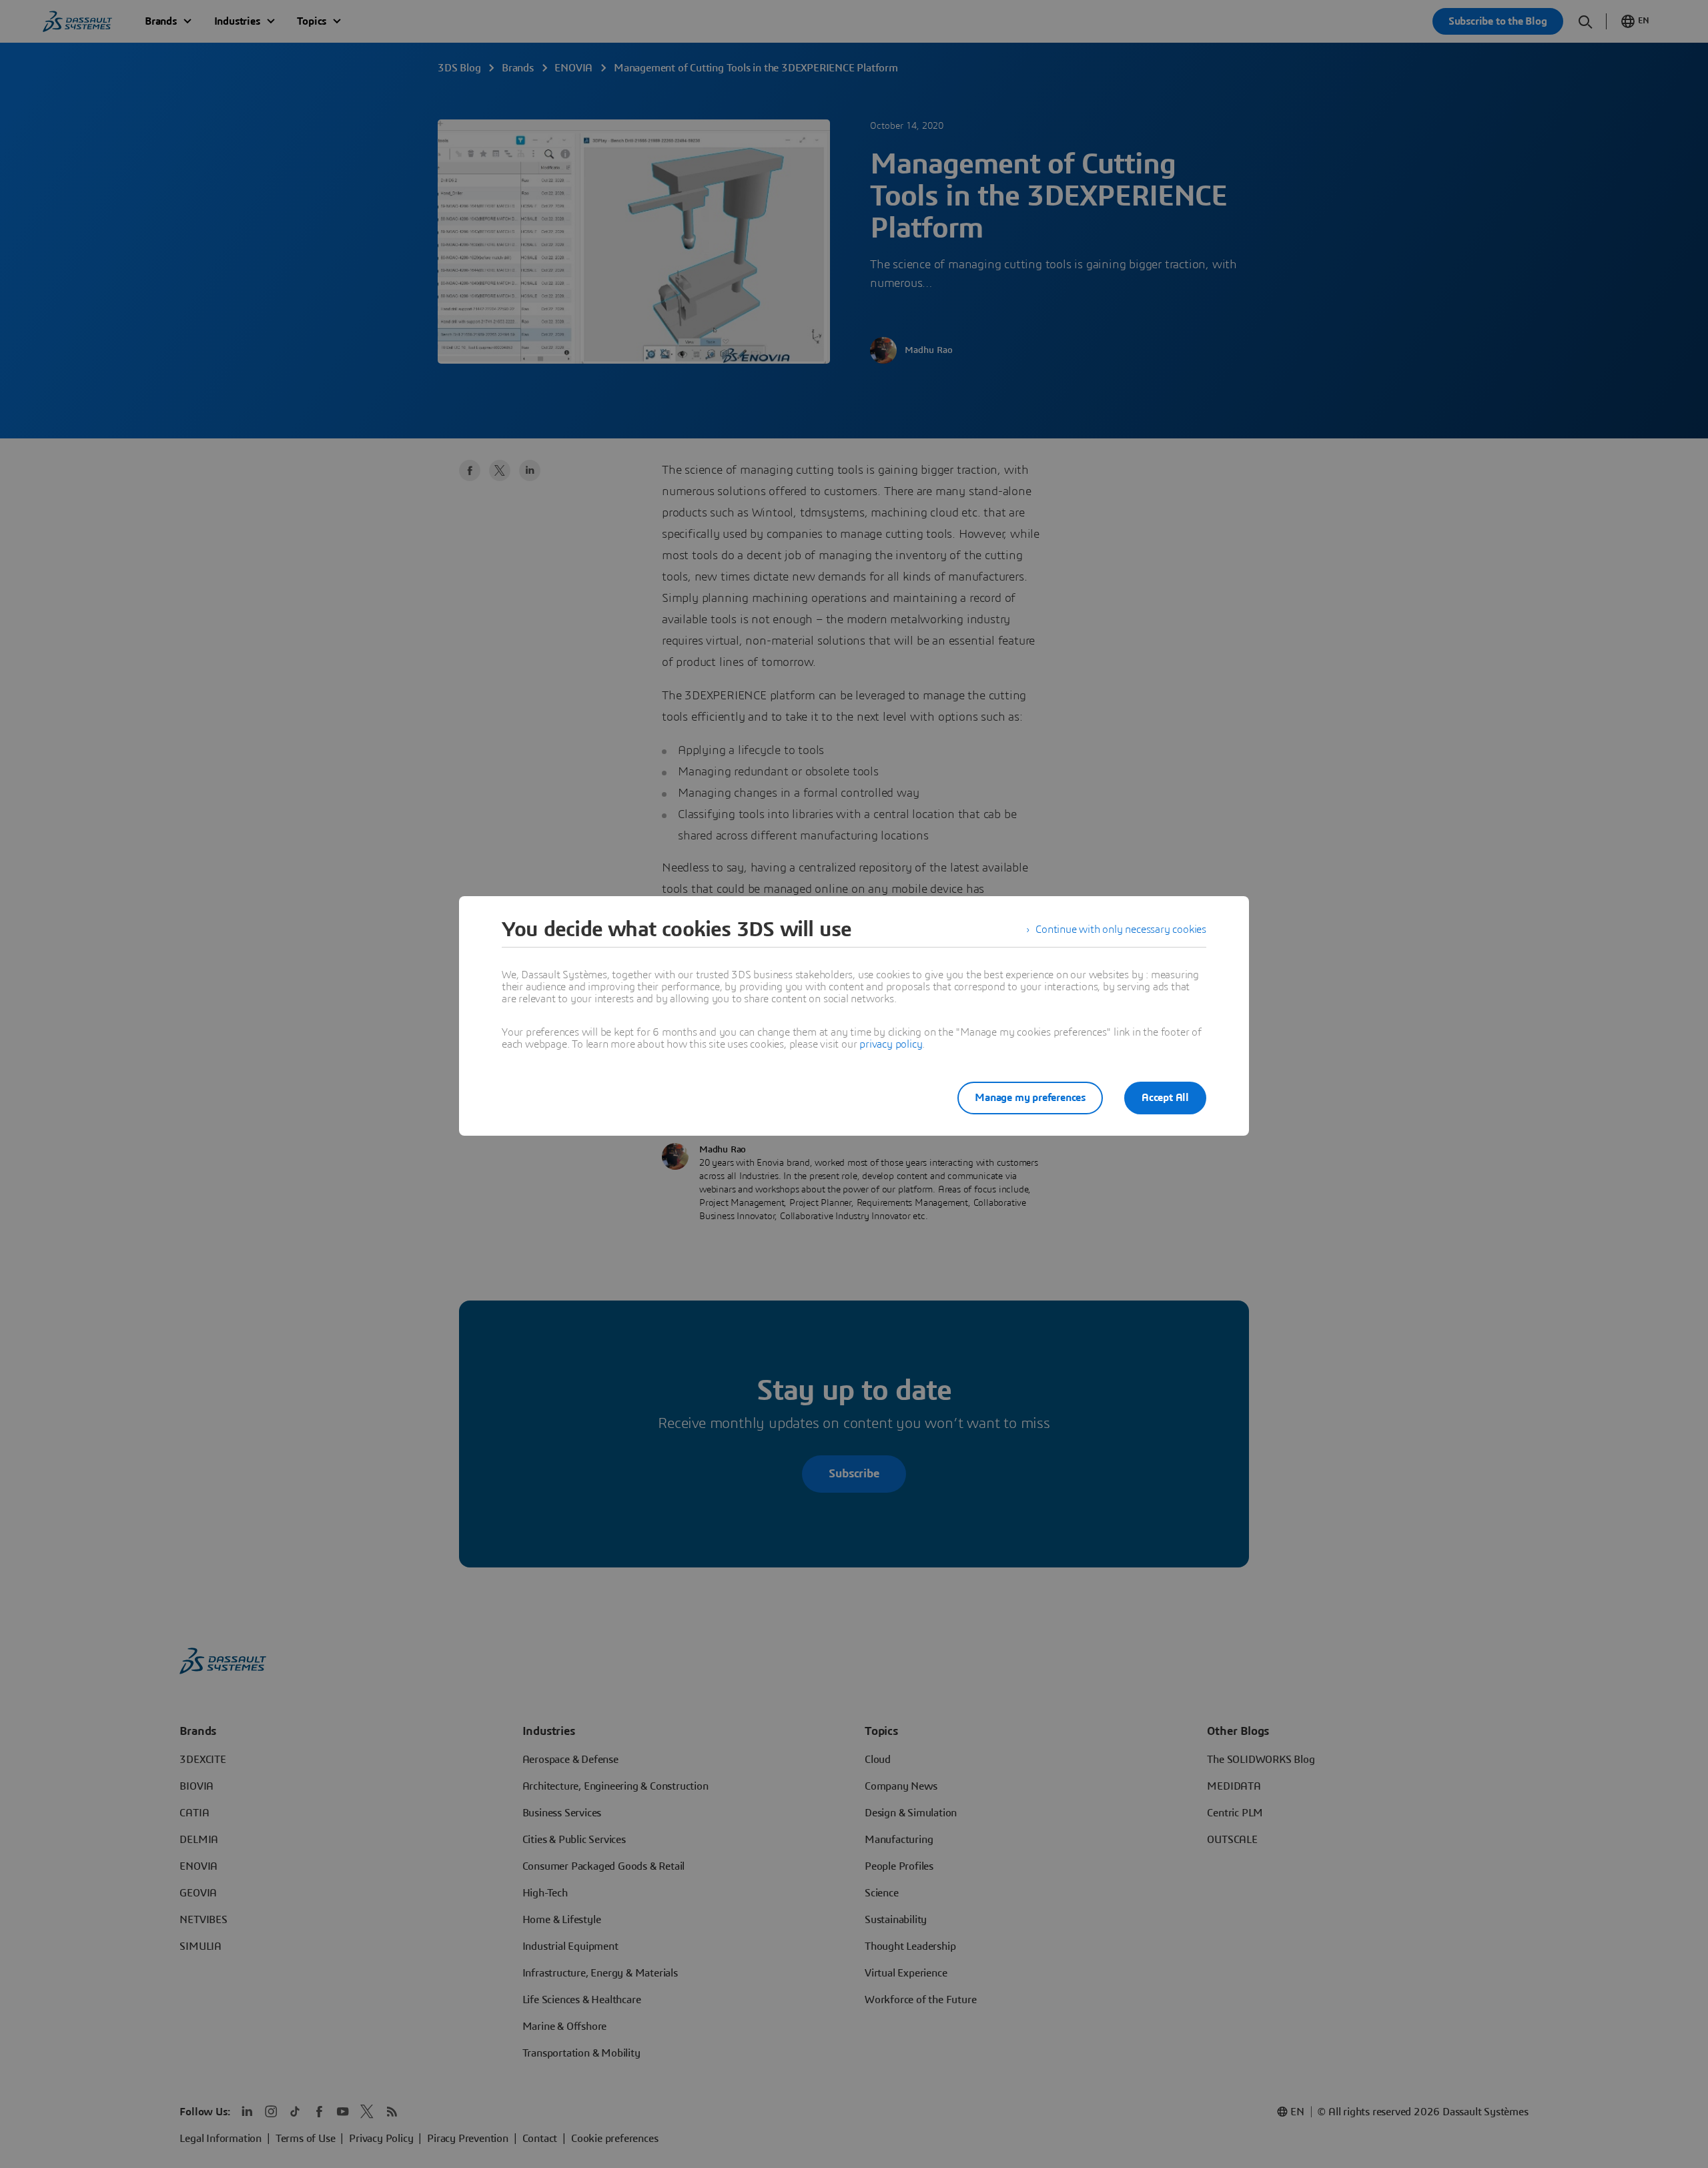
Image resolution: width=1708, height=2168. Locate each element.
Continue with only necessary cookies (1121, 930)
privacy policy (891, 1044)
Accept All (1165, 1098)
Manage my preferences (1030, 1098)
